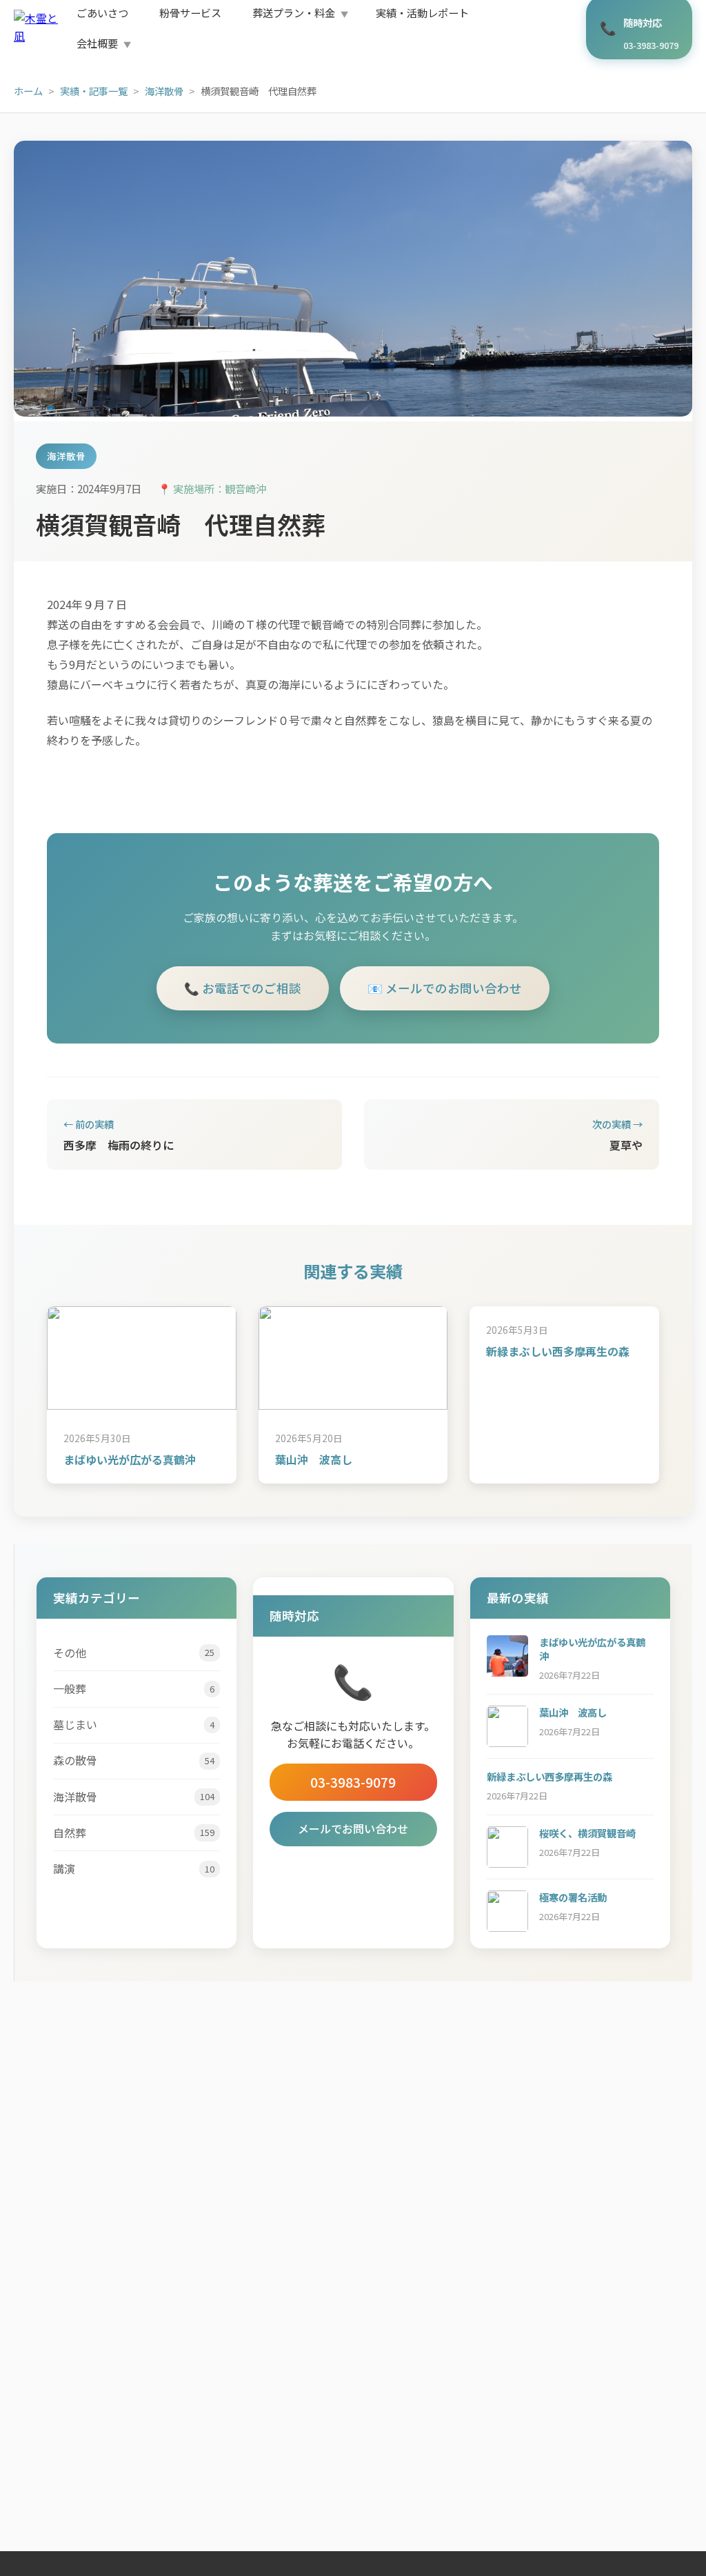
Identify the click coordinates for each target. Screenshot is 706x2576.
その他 (134, 1653)
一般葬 (134, 1688)
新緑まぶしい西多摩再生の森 (558, 1351)
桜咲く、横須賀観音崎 (587, 1833)
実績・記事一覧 (94, 91)
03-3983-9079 (353, 1782)
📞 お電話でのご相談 (243, 988)
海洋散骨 (164, 91)
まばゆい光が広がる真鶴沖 (130, 1459)
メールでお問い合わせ (353, 1828)
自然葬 (134, 1833)
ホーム (28, 91)
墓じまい (134, 1724)
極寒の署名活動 (573, 1897)
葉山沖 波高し (314, 1459)
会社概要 (97, 43)
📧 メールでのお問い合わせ (445, 988)
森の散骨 (134, 1760)
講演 (134, 1868)
